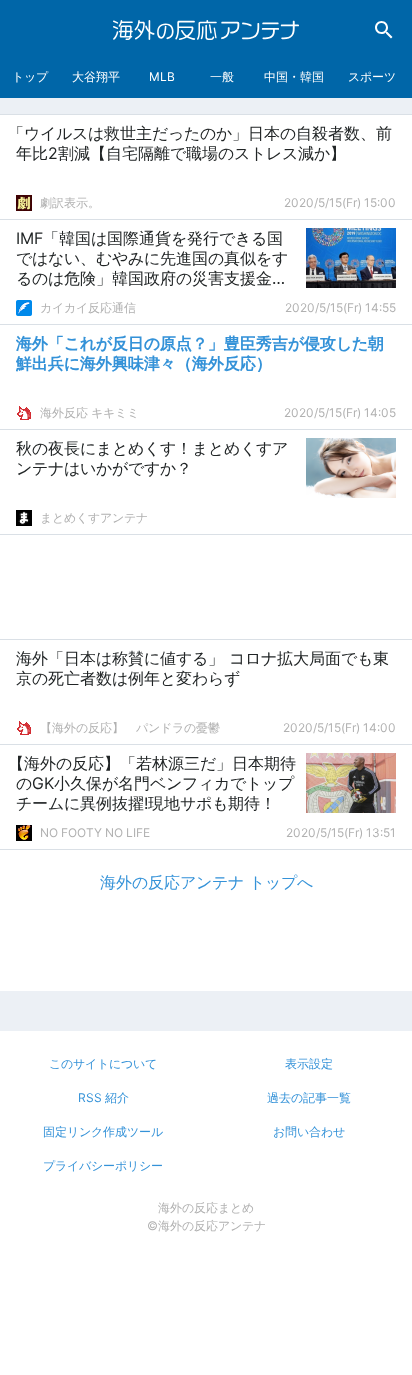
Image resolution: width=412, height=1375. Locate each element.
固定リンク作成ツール (103, 1131)
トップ (30, 76)
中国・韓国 (294, 76)
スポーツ (372, 76)
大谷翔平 (96, 76)
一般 (222, 76)
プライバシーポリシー (103, 1165)
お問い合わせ (309, 1131)
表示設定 (309, 1063)
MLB (162, 76)
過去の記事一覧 (309, 1097)
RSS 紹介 (103, 1097)
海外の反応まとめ (206, 1207)
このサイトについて (103, 1063)
